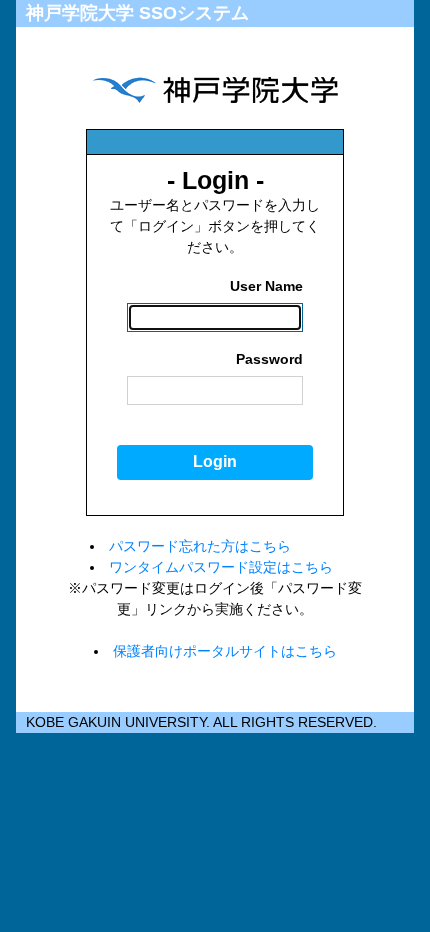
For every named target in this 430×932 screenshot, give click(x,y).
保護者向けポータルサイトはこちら (225, 651)
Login (215, 461)
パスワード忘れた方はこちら (200, 546)
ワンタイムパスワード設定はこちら (221, 567)
